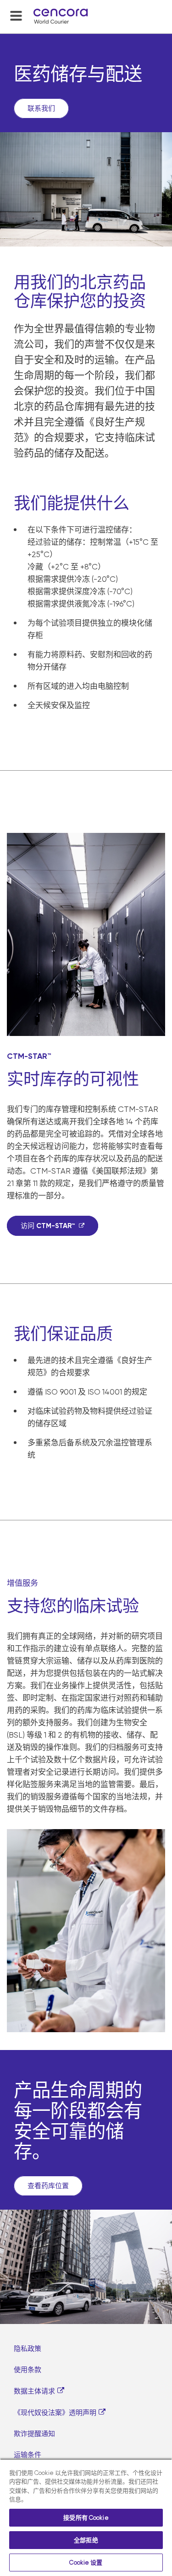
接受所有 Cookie (86, 2518)
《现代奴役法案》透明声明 (55, 2413)
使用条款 (28, 2370)
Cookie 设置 (86, 2563)
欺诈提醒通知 (34, 2434)
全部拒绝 (86, 2540)
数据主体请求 (34, 2391)
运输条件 (28, 2455)
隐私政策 (28, 2349)
